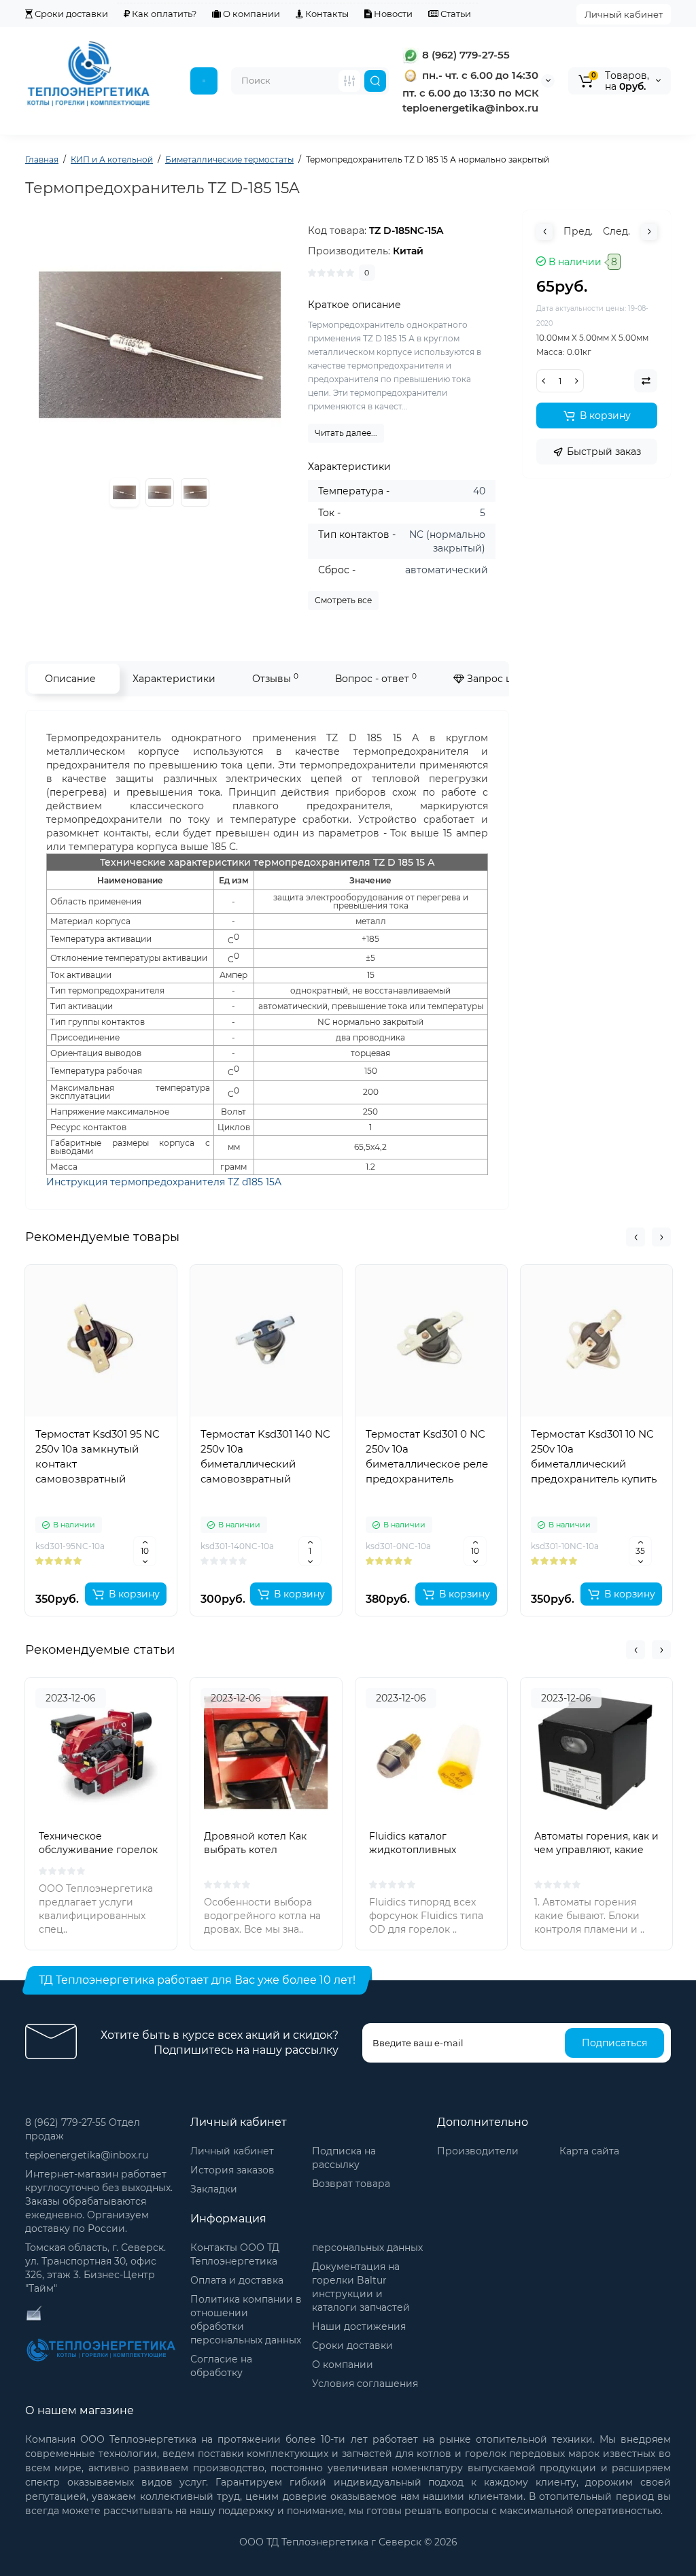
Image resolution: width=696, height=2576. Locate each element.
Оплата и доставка (237, 2280)
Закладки (214, 2189)
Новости (392, 14)
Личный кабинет (624, 14)
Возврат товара (351, 2184)
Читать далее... (346, 433)
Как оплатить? (163, 14)
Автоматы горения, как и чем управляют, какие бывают (596, 1850)
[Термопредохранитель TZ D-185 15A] (160, 492)
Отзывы (275, 678)
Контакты (326, 14)
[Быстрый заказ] (101, 1550)
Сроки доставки (70, 14)
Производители (478, 2151)
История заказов (232, 2170)
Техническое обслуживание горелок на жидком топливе (98, 1850)
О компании (250, 14)
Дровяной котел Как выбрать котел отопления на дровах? (260, 1850)
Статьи (455, 14)
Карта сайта (589, 2151)
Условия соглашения (365, 2384)
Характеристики (174, 679)
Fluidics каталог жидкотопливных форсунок (413, 1850)
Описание (70, 679)
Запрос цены (498, 679)
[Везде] (349, 81)
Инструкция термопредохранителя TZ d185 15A (164, 1182)
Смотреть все (343, 600)
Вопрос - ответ (376, 678)
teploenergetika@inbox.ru (87, 2155)
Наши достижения (359, 2326)
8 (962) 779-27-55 (465, 55)
